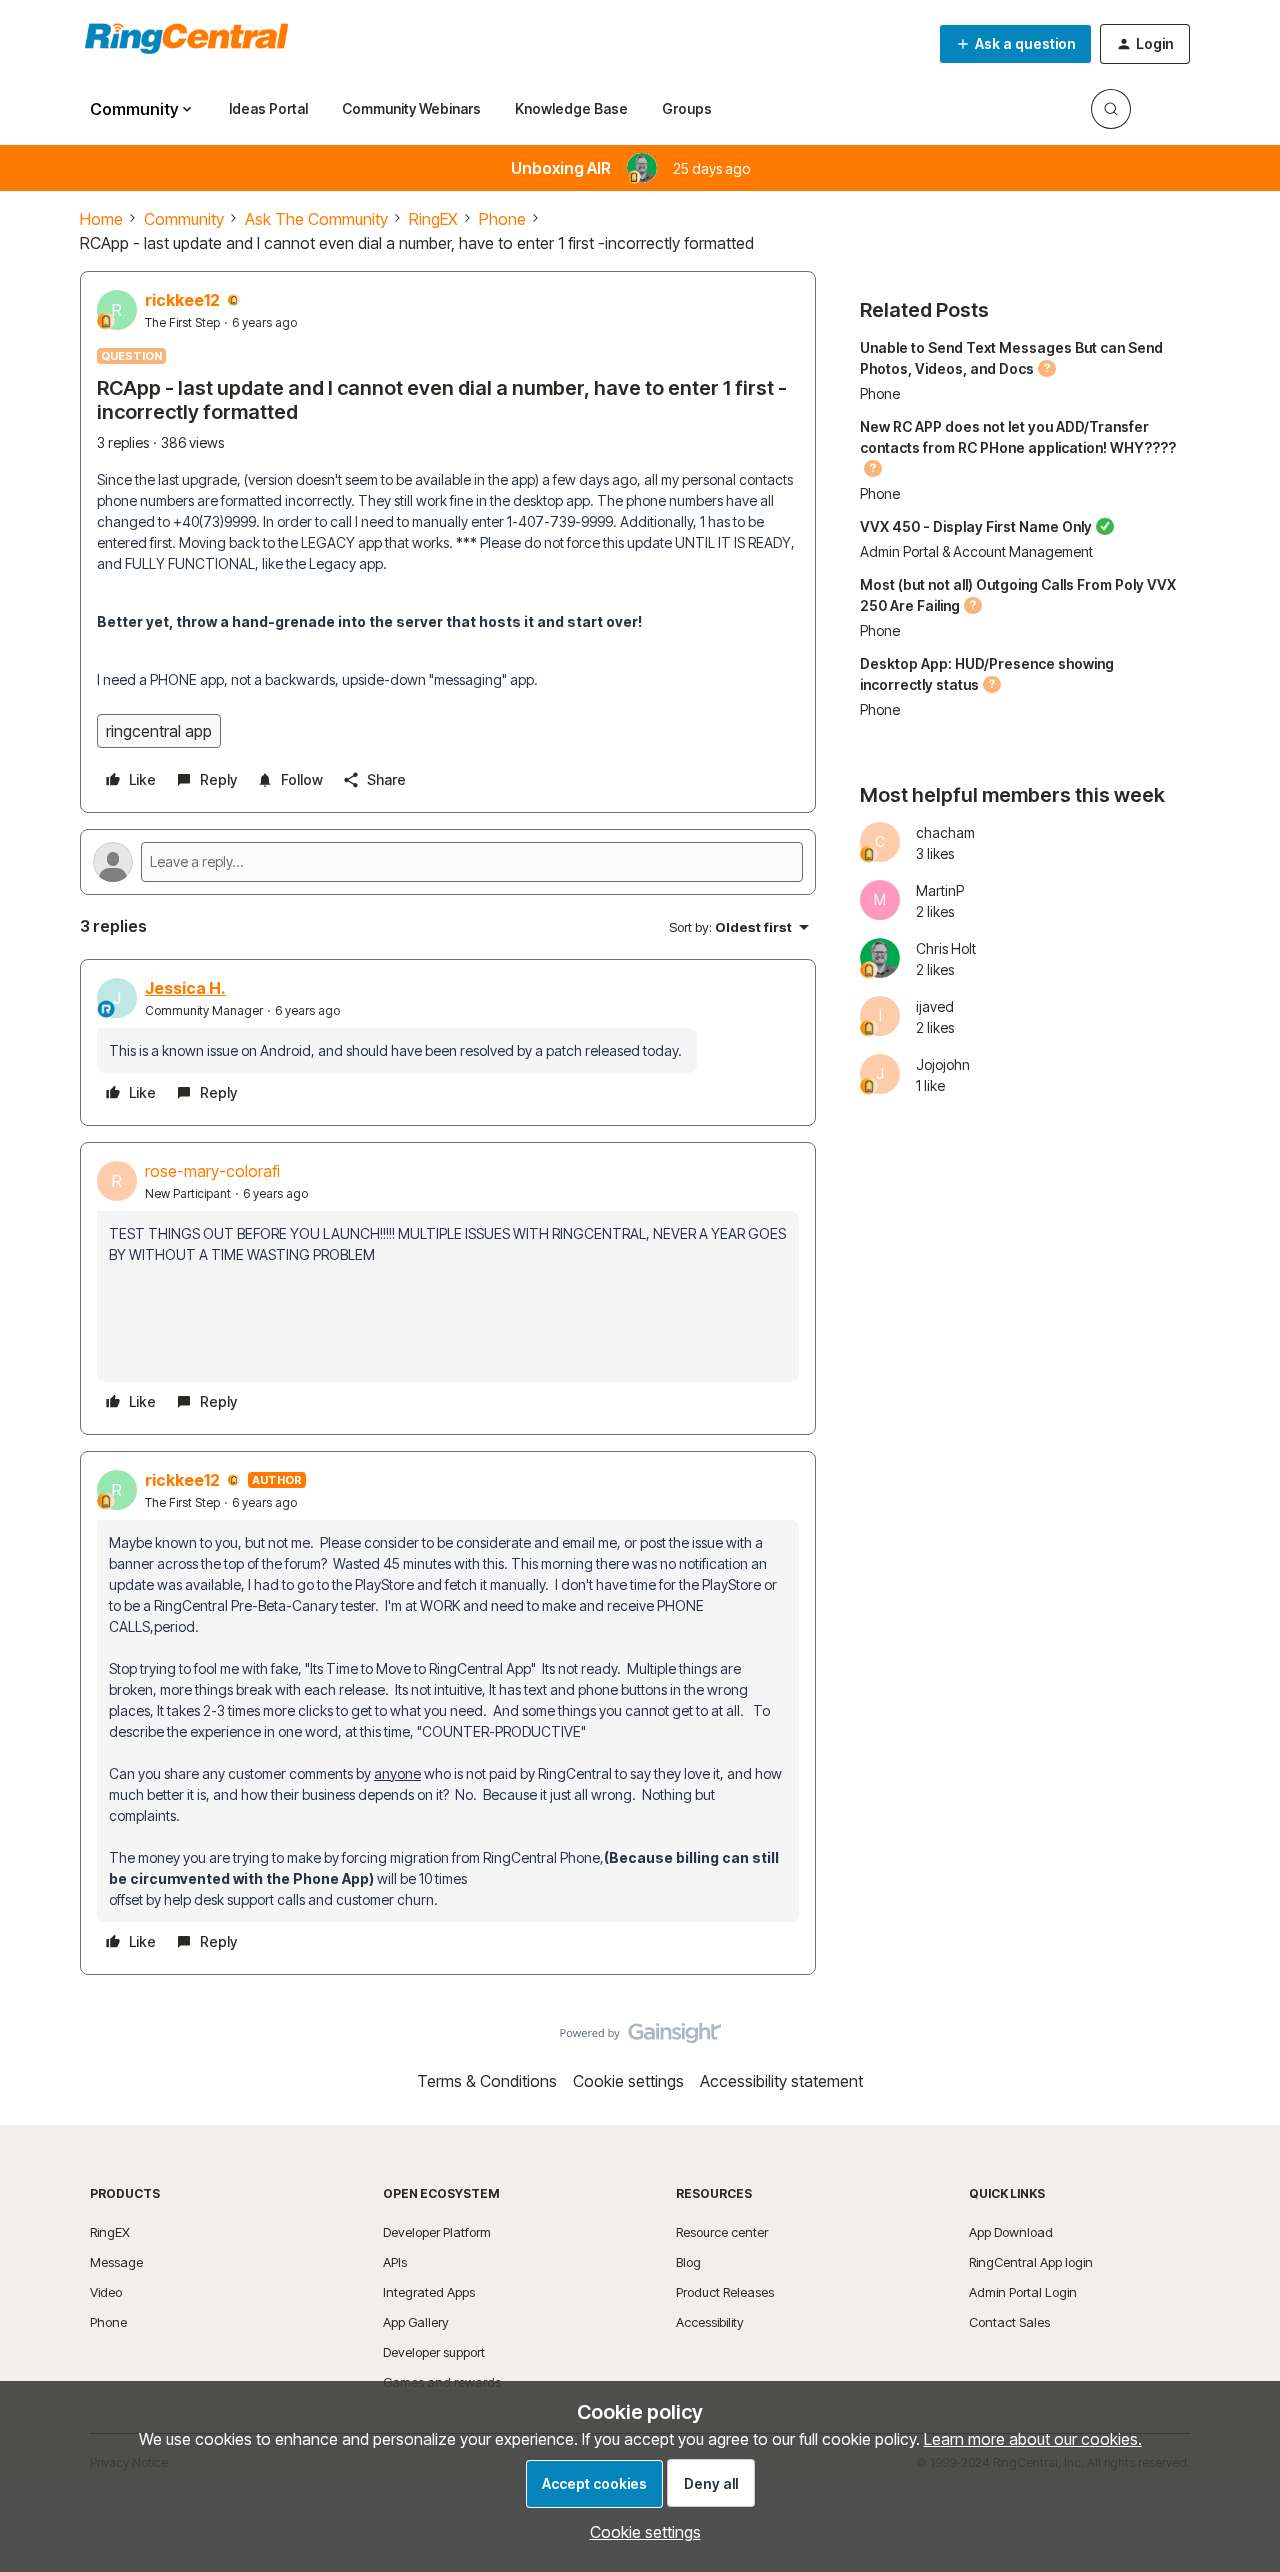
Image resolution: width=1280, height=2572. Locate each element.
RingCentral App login (1031, 2262)
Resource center (722, 2232)
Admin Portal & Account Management (976, 551)
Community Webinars (411, 108)
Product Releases (725, 2292)
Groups (687, 108)
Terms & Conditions (487, 2081)
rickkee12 (182, 300)
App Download (1011, 2232)
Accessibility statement (781, 2081)
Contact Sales (1009, 2322)
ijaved (935, 1006)
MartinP (940, 890)
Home (101, 219)
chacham (945, 832)
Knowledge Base (571, 108)
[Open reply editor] (448, 862)
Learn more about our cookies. (1033, 2439)
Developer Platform (437, 2232)
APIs (395, 2262)
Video (106, 2292)
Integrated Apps (429, 2292)
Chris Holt (946, 948)
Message (116, 2262)
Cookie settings (628, 2081)
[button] (1015, 44)
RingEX (433, 219)
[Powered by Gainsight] (640, 2038)
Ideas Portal (268, 108)
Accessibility (710, 2322)
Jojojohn (943, 1064)
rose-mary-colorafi (212, 1171)
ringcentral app (159, 731)
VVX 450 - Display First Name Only (976, 526)
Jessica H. (185, 988)
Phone (502, 219)
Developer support (434, 2352)
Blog (688, 2262)
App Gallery (416, 2322)
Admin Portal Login (1023, 2292)
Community (184, 219)
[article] (448, 1042)
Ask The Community (316, 219)
